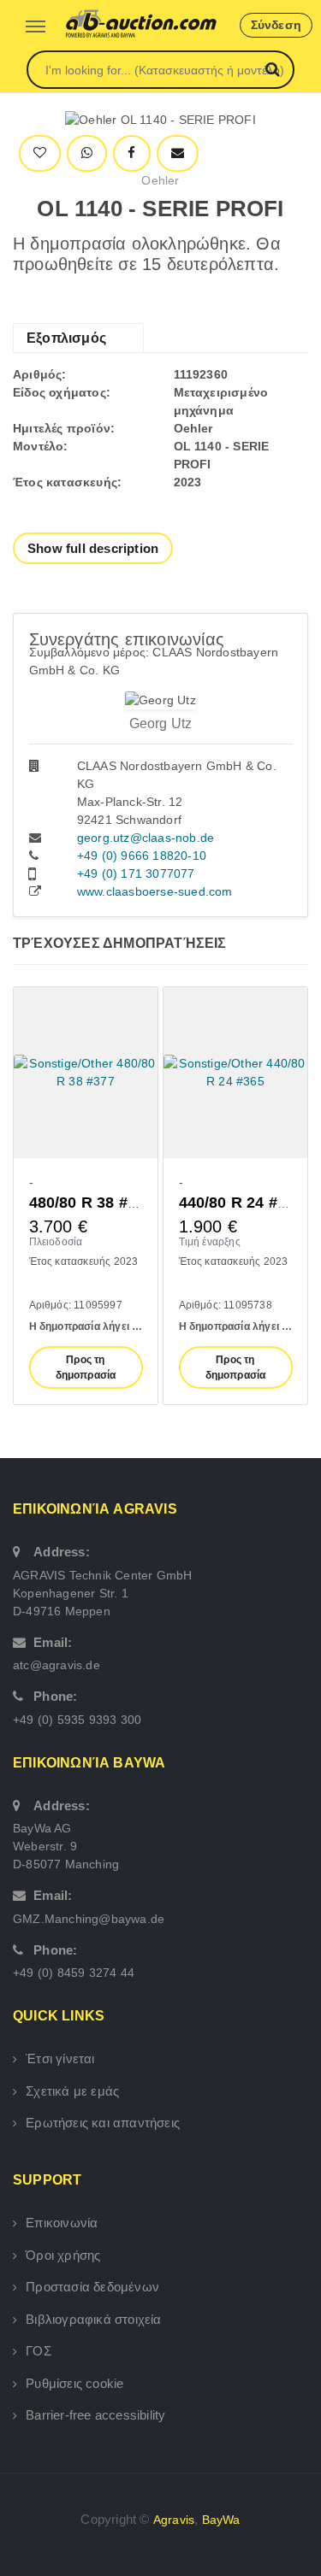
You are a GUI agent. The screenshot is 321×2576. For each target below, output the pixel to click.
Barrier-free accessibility (95, 2415)
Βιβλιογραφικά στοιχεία (93, 2319)
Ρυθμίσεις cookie (74, 2383)
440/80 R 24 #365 (241, 1203)
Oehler (160, 180)
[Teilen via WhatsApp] (87, 153)
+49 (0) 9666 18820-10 (142, 856)
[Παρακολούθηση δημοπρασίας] (40, 153)
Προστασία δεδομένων (92, 2287)
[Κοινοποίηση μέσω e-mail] (178, 153)
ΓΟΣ (39, 2351)
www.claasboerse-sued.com (155, 891)
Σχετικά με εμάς (72, 2091)
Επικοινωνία (62, 2223)
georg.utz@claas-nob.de (146, 838)
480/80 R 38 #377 (92, 1203)
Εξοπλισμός (66, 338)
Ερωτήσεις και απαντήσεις (103, 2123)
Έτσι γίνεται (60, 2058)
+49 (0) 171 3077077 (136, 873)
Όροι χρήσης (63, 2255)
